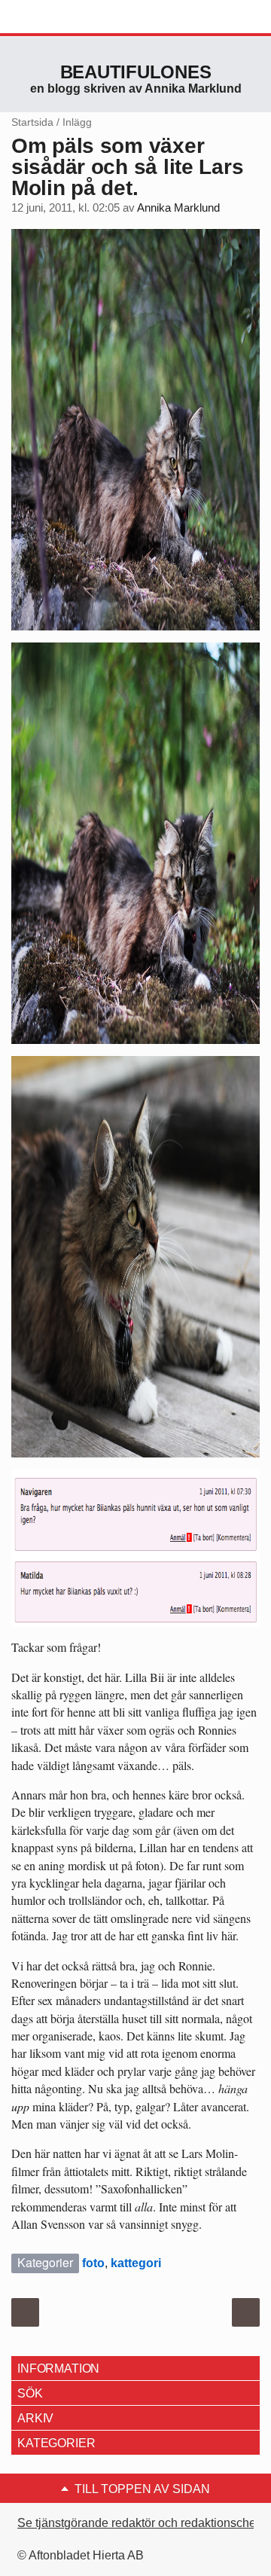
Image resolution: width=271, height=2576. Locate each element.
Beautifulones (136, 72)
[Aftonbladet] (68, 17)
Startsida (32, 122)
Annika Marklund (178, 208)
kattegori (136, 2263)
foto (93, 2263)
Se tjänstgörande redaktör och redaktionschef (138, 2523)
